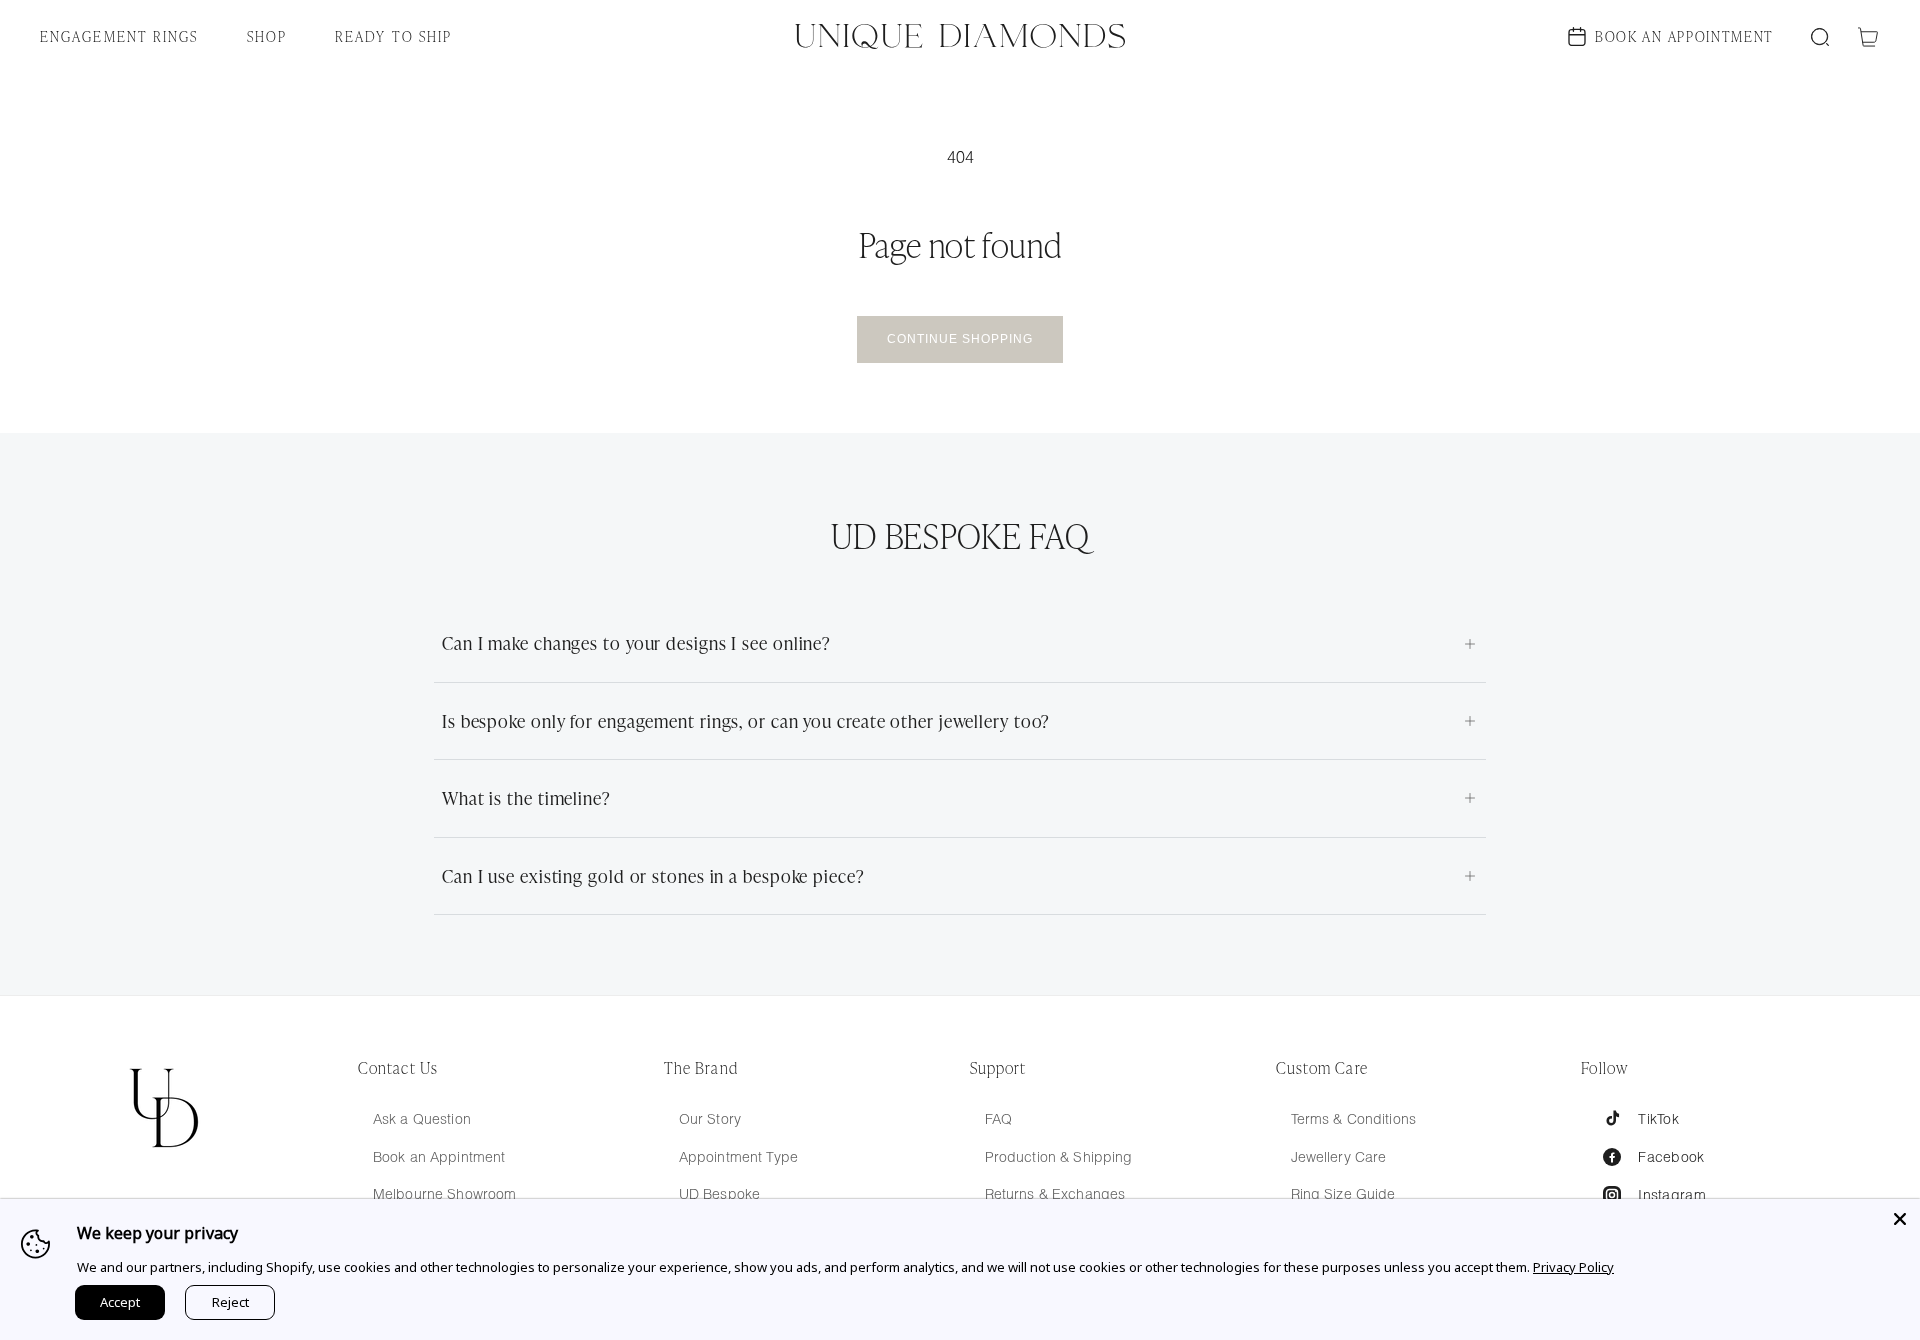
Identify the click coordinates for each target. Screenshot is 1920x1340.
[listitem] (960, 643)
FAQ (998, 1119)
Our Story (710, 1119)
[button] (131, 36)
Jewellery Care (1339, 1157)
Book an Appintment (439, 1157)
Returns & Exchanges (1055, 1194)
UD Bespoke (719, 1194)
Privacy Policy (1573, 1267)
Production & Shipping (1059, 1157)
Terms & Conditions (1354, 1119)
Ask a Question (422, 1119)
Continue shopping (960, 339)
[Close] (1900, 1219)
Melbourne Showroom (445, 1194)
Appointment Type (738, 1157)
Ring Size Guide (1343, 1194)
